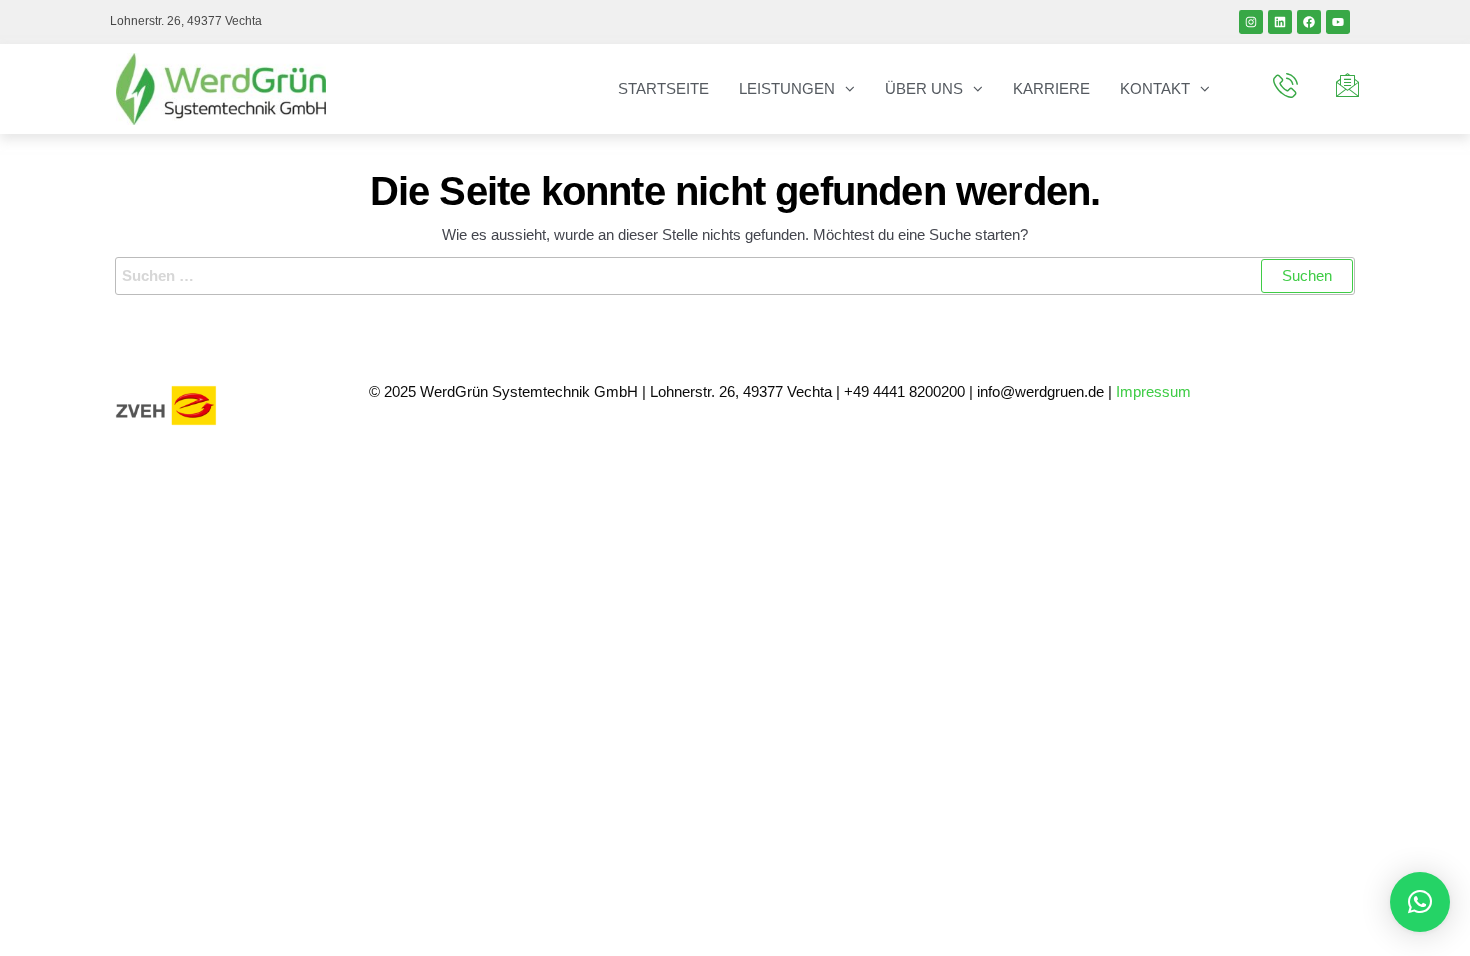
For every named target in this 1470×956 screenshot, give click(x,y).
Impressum (1155, 391)
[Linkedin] (1280, 22)
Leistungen (787, 88)
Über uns (924, 88)
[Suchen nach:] (735, 276)
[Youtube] (1338, 22)
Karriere (1051, 88)
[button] (1420, 902)
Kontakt (1155, 88)
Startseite (663, 88)
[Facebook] (1309, 22)
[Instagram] (1251, 22)
